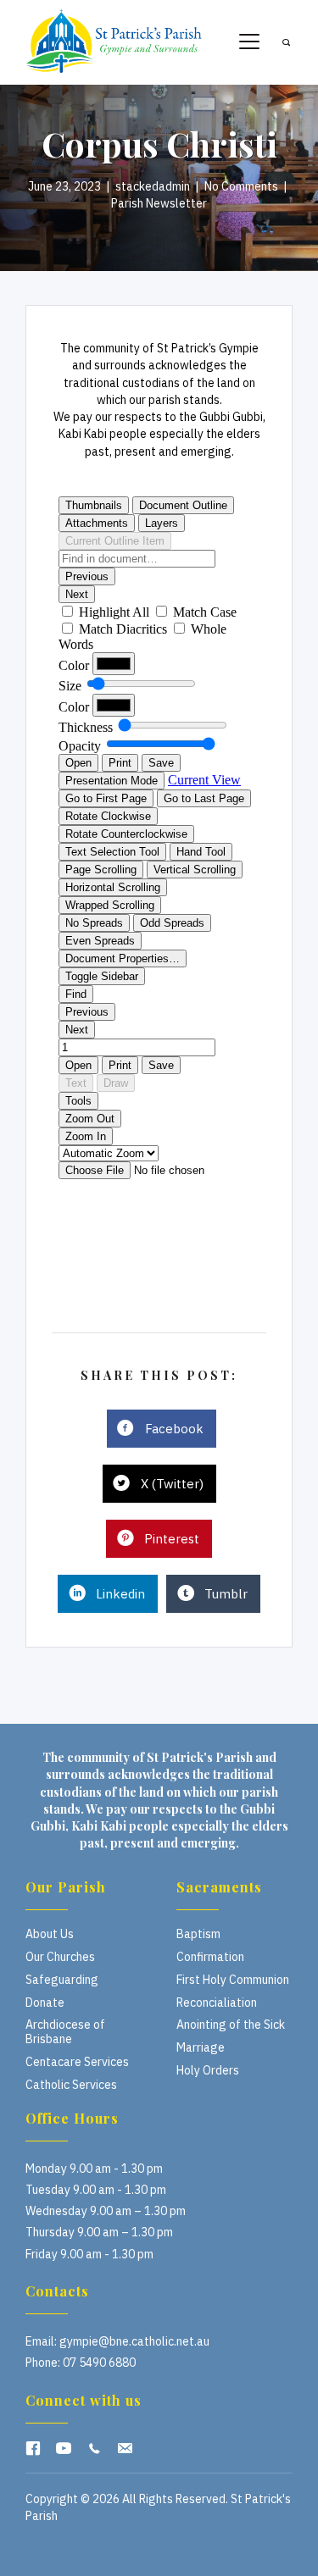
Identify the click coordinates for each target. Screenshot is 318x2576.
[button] (33, 2448)
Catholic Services (71, 2085)
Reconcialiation (217, 2003)
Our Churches (60, 1957)
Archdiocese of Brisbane (65, 2032)
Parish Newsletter (159, 203)
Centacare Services (77, 2062)
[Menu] (249, 42)
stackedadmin (153, 186)
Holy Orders (208, 2070)
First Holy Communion (233, 1980)
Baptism (198, 1934)
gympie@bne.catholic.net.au (134, 2341)
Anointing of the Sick (231, 2025)
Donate (45, 2003)
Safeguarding (62, 1980)
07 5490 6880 (99, 2363)
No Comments (241, 186)
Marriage (201, 2047)
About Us (50, 1934)
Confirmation (210, 1957)
